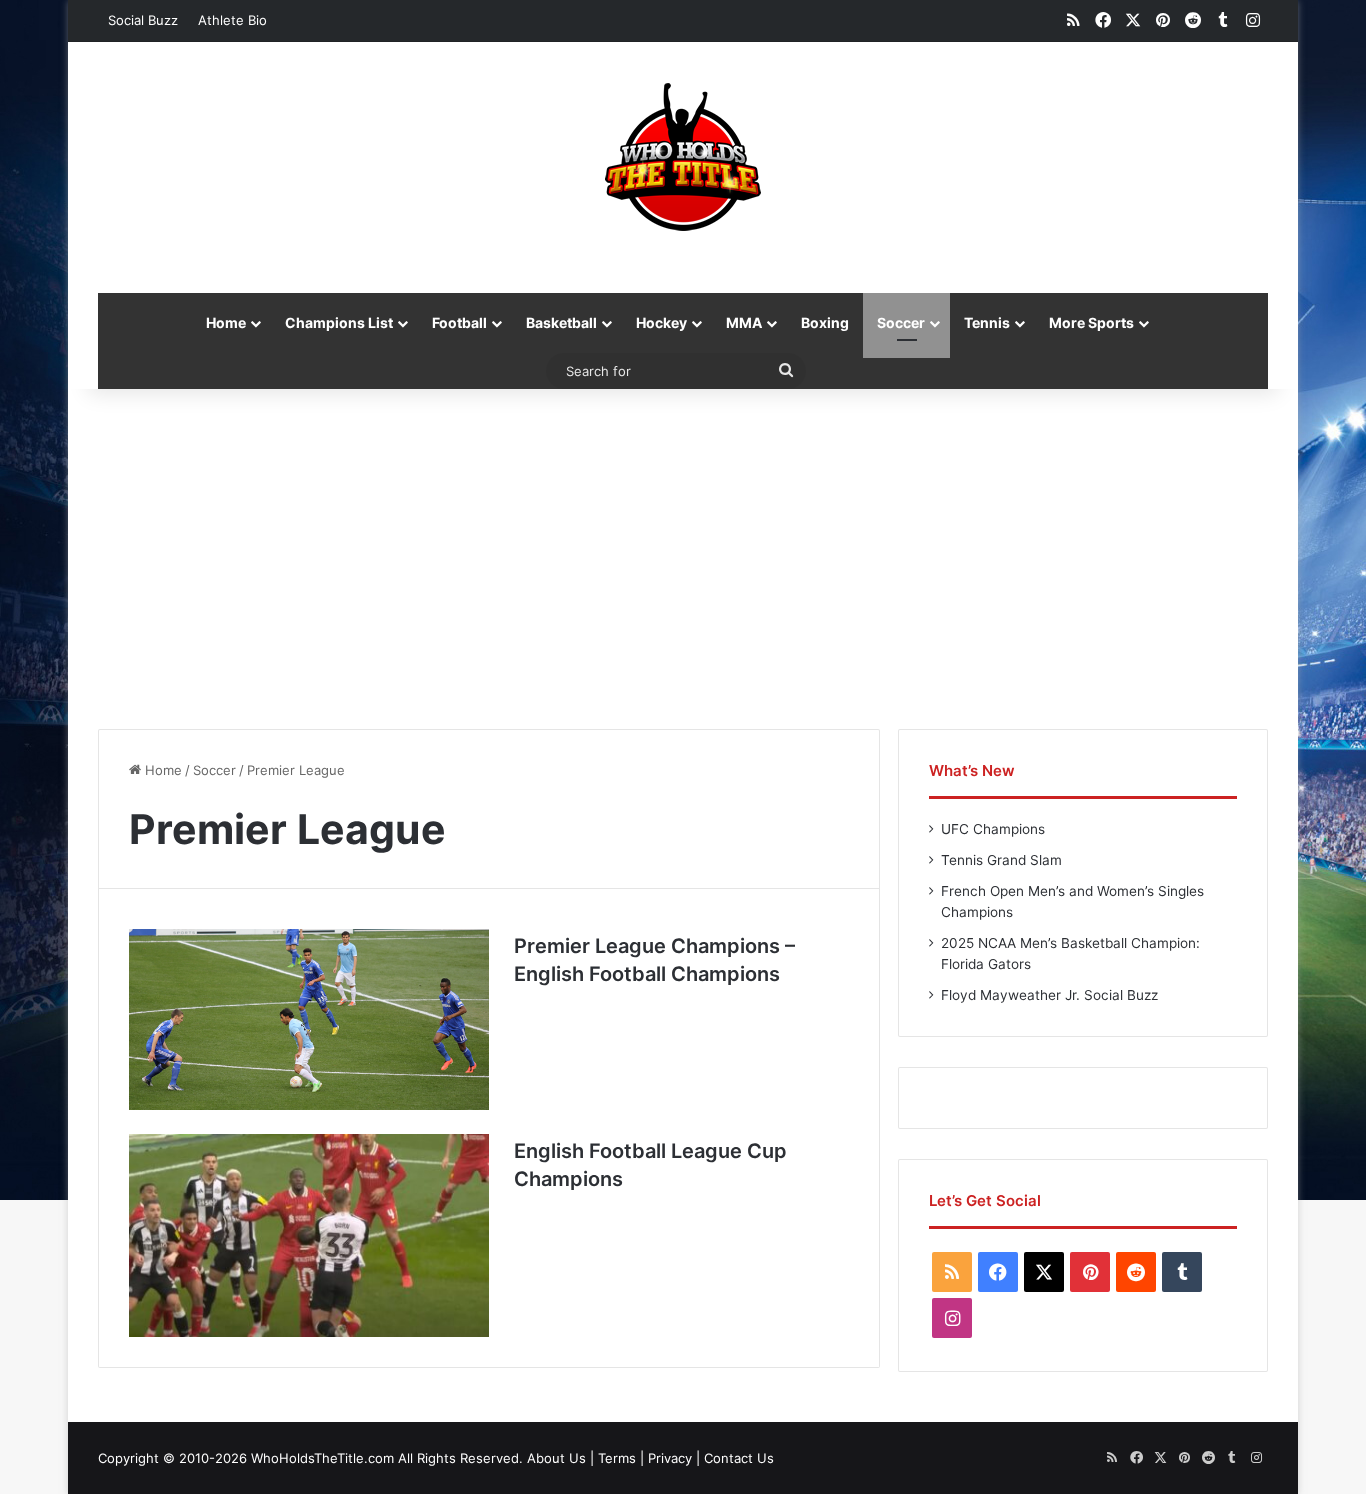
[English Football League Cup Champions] (309, 1235)
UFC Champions (993, 829)
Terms (617, 1458)
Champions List (339, 322)
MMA (744, 322)
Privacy (670, 1458)
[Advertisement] (683, 559)
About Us (556, 1458)
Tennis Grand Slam (1001, 860)
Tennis (987, 322)
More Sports (1091, 322)
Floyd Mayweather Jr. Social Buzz (1049, 995)
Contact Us (739, 1458)
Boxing (825, 322)
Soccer (901, 322)
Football (459, 322)
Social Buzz (143, 20)
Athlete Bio (232, 20)
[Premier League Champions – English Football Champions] (309, 1019)
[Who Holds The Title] (683, 157)
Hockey (661, 322)
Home (226, 322)
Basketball (561, 322)
